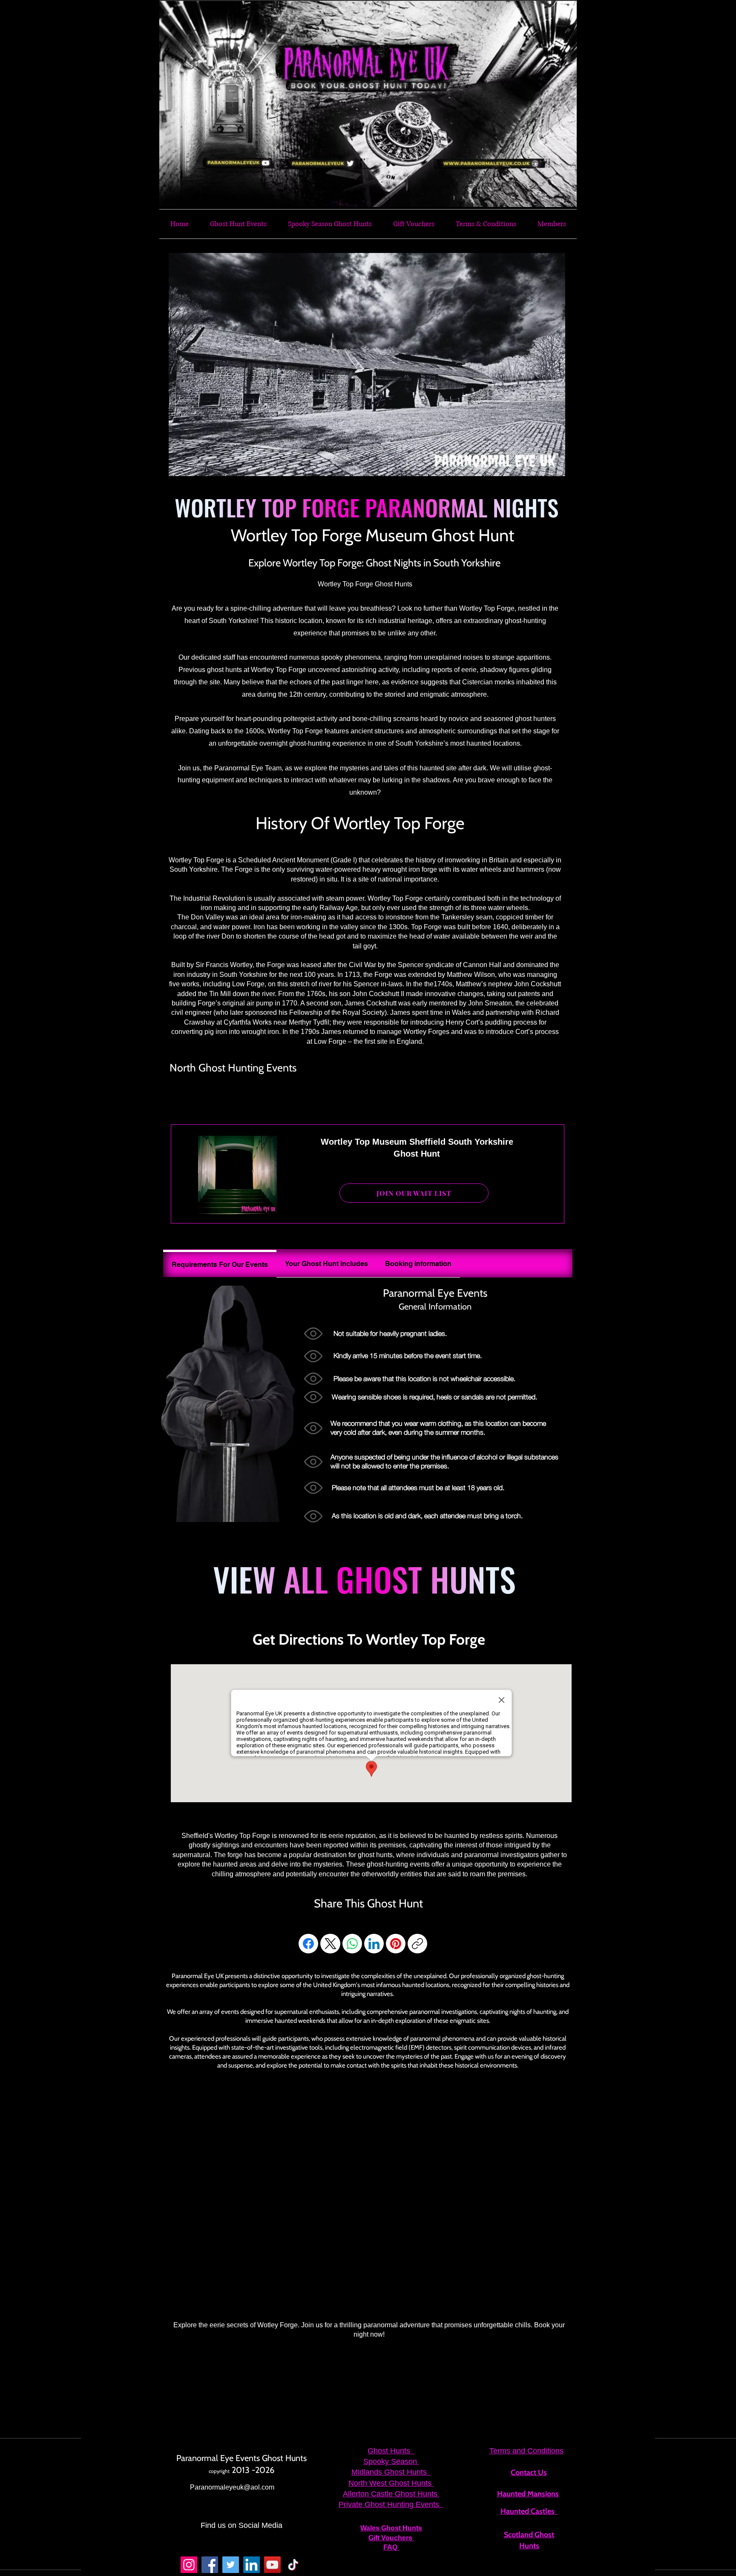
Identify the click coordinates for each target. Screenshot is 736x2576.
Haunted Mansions (528, 2494)
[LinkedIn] (374, 1944)
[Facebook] (308, 1944)
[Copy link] (417, 1944)
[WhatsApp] (352, 1944)
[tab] (220, 1264)
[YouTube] (272, 2565)
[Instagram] (189, 2565)
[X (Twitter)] (331, 1944)
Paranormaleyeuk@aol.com (232, 2487)
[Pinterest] (396, 1944)
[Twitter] (231, 2565)
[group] (361, 1096)
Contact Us (529, 2473)
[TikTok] (293, 2565)
